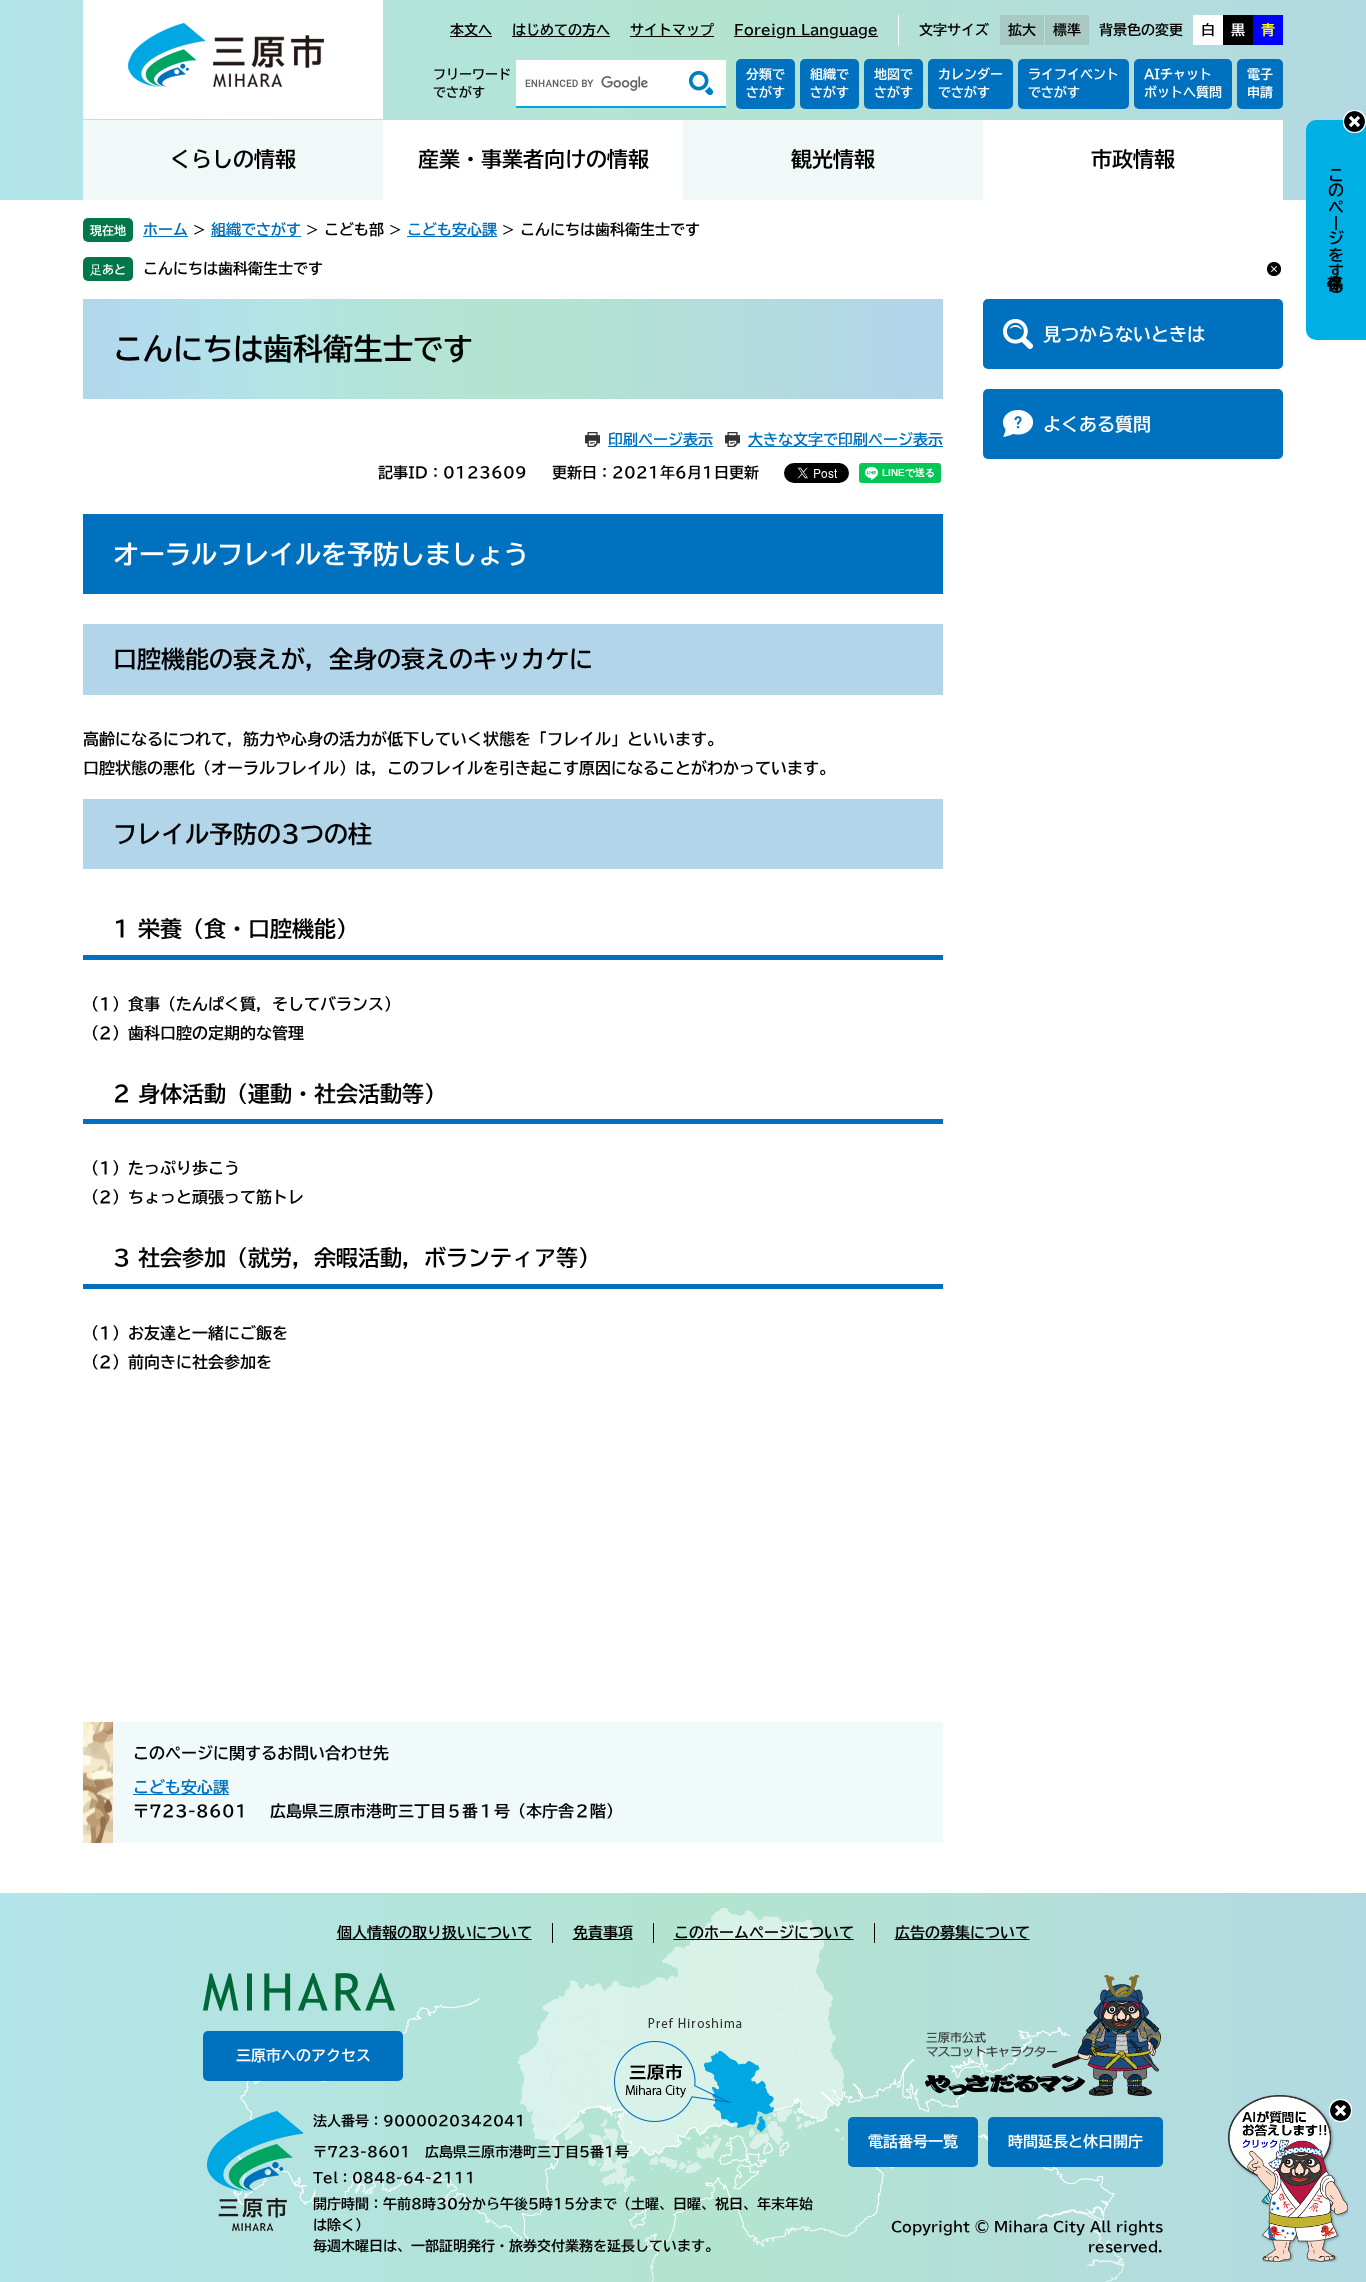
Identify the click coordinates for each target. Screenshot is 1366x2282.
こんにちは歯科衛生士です (233, 268)
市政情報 (1133, 159)
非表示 (1354, 121)
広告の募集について (962, 1932)
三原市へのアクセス (303, 2055)
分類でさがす (765, 83)
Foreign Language (806, 30)
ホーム (165, 229)
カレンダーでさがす (970, 83)
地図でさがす (893, 83)
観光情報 (833, 159)
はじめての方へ (561, 30)
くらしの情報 (233, 159)
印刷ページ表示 (660, 439)
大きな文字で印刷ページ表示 (845, 439)
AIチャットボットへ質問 (1183, 83)
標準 (1067, 30)
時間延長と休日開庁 (1075, 2141)
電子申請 (1260, 83)
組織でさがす (829, 83)
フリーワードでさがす (472, 83)
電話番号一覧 (913, 2141)
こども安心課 (452, 229)
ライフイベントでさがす (1073, 83)
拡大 (1022, 30)
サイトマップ (672, 30)
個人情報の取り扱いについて (434, 1932)
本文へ (471, 30)
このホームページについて (764, 1932)
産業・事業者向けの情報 (533, 159)
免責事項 (603, 1932)
